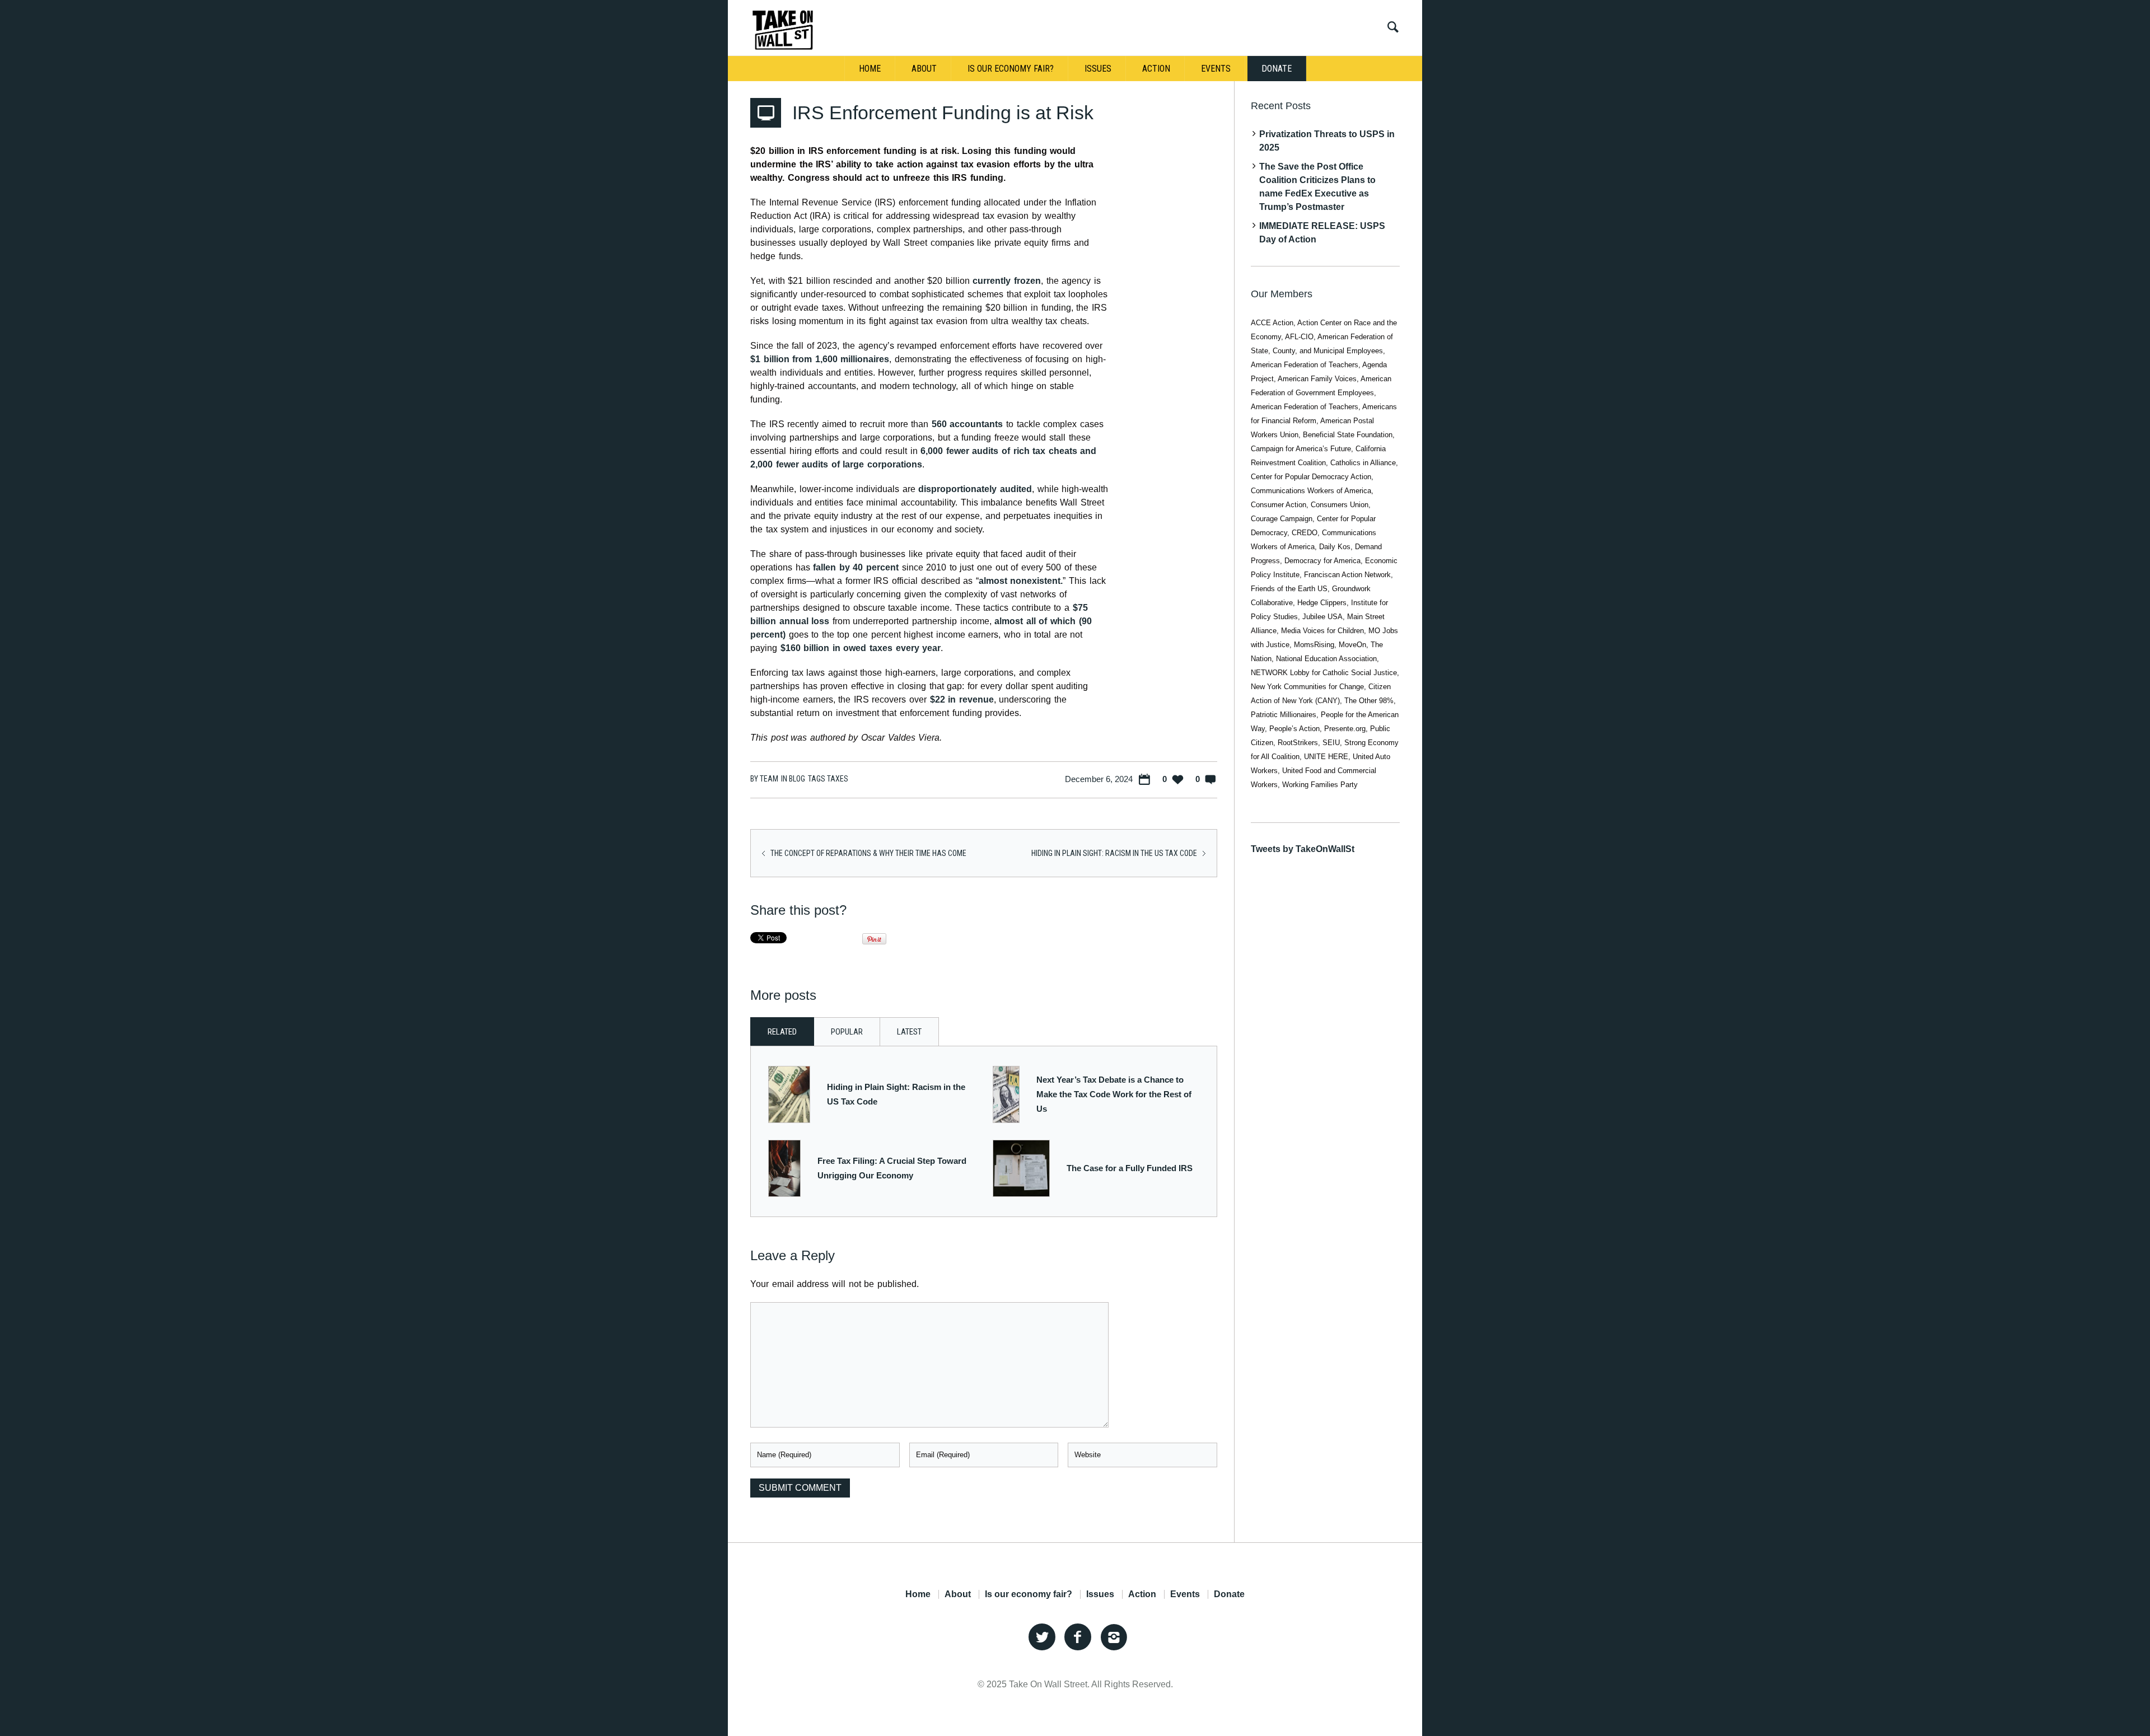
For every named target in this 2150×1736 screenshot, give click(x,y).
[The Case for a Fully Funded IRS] (1021, 1168)
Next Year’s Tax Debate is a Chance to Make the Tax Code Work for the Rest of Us (1114, 1094)
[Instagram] (1114, 1637)
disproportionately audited (975, 489)
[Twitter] (1042, 1637)
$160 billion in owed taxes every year (861, 648)
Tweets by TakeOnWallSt (1303, 849)
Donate (1229, 1594)
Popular (847, 1032)
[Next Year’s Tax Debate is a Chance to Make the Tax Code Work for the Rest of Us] (1006, 1094)
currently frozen (1007, 281)
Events (1185, 1594)
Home (918, 1594)
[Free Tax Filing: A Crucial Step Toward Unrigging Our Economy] (785, 1168)
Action (1142, 1594)
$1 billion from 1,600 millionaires (820, 359)
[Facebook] (1078, 1637)
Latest (909, 1032)
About (958, 1594)
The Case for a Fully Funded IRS (1130, 1168)
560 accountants (968, 424)
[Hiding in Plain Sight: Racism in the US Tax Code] (789, 1094)
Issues (1100, 1594)
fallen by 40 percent (854, 567)
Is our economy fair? (1029, 1594)
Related (782, 1032)
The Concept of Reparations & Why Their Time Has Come (868, 853)
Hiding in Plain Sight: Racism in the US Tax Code (1114, 853)
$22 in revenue (962, 699)
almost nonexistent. (1021, 581)
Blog (797, 779)
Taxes (838, 779)
